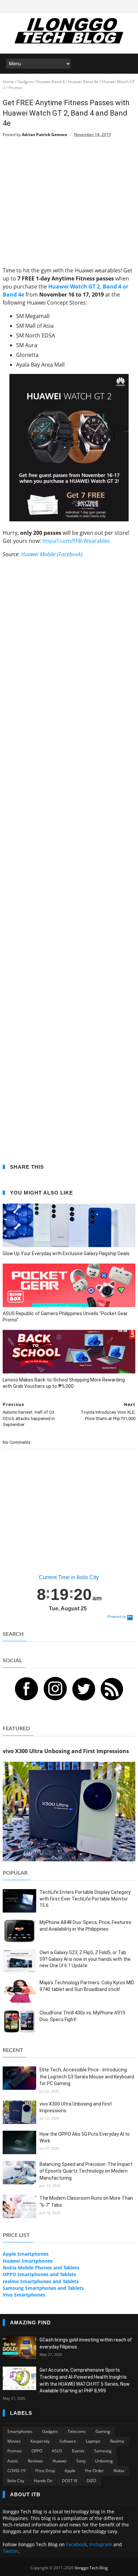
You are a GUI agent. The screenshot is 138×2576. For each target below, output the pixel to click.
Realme (117, 2441)
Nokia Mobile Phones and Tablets (41, 2268)
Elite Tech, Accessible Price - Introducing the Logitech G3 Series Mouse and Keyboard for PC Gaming (87, 2077)
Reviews (35, 2461)
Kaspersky (40, 2441)
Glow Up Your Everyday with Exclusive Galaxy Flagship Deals (66, 1253)
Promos (15, 2451)
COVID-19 (16, 2471)
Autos (13, 2461)
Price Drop (45, 2471)
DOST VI (70, 2481)
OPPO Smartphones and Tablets (39, 2274)
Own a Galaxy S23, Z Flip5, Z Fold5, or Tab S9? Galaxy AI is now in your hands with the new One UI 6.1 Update (85, 1959)
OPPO (37, 2451)
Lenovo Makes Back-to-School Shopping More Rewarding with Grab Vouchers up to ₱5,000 (64, 1383)
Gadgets (50, 2431)
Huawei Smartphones (28, 2261)
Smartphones (20, 2431)
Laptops (93, 2441)
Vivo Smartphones (24, 2295)
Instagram (100, 2544)
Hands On (43, 2481)
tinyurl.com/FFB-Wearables (76, 541)
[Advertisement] (69, 206)
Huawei (60, 2461)
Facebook (76, 2544)
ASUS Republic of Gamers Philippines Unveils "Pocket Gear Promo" (65, 1317)
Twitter (11, 2551)
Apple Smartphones (26, 2254)
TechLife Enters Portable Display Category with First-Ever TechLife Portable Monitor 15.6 (85, 1899)
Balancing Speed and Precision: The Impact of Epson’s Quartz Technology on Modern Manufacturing (86, 2171)
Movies (14, 2441)
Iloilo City (16, 2481)
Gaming (103, 2431)
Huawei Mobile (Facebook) (52, 554)
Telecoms (77, 2431)
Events (78, 2451)
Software (68, 2441)
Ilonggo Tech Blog (91, 2568)
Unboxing (104, 2461)
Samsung (103, 2451)
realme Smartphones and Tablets (41, 2281)
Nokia (119, 2471)
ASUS (57, 2451)
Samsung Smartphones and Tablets (43, 2288)
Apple (70, 2471)
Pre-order (94, 2471)
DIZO (91, 2481)
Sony (81, 2461)
